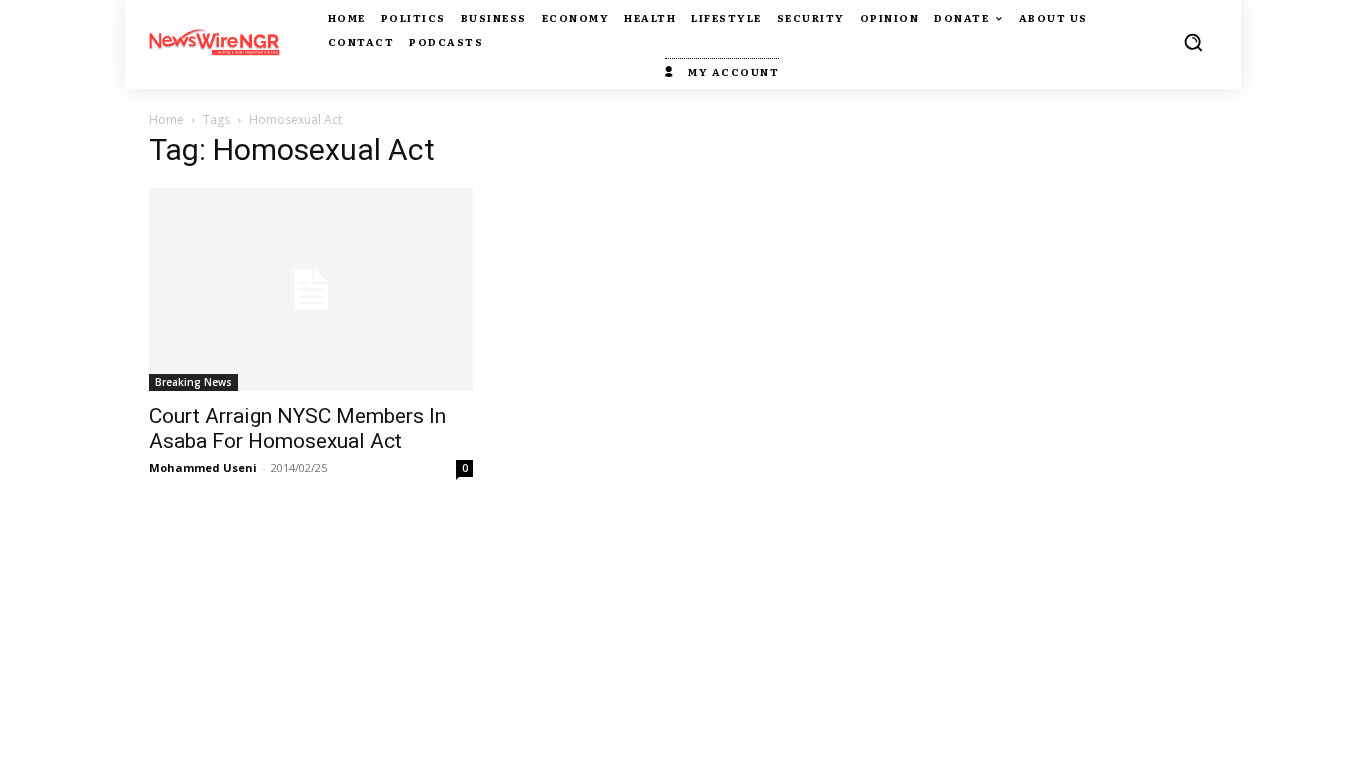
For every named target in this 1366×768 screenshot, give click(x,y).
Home (166, 119)
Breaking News (193, 382)
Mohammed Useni (203, 467)
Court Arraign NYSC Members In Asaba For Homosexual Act (297, 428)
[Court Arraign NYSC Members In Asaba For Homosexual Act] (311, 289)
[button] (1193, 42)
